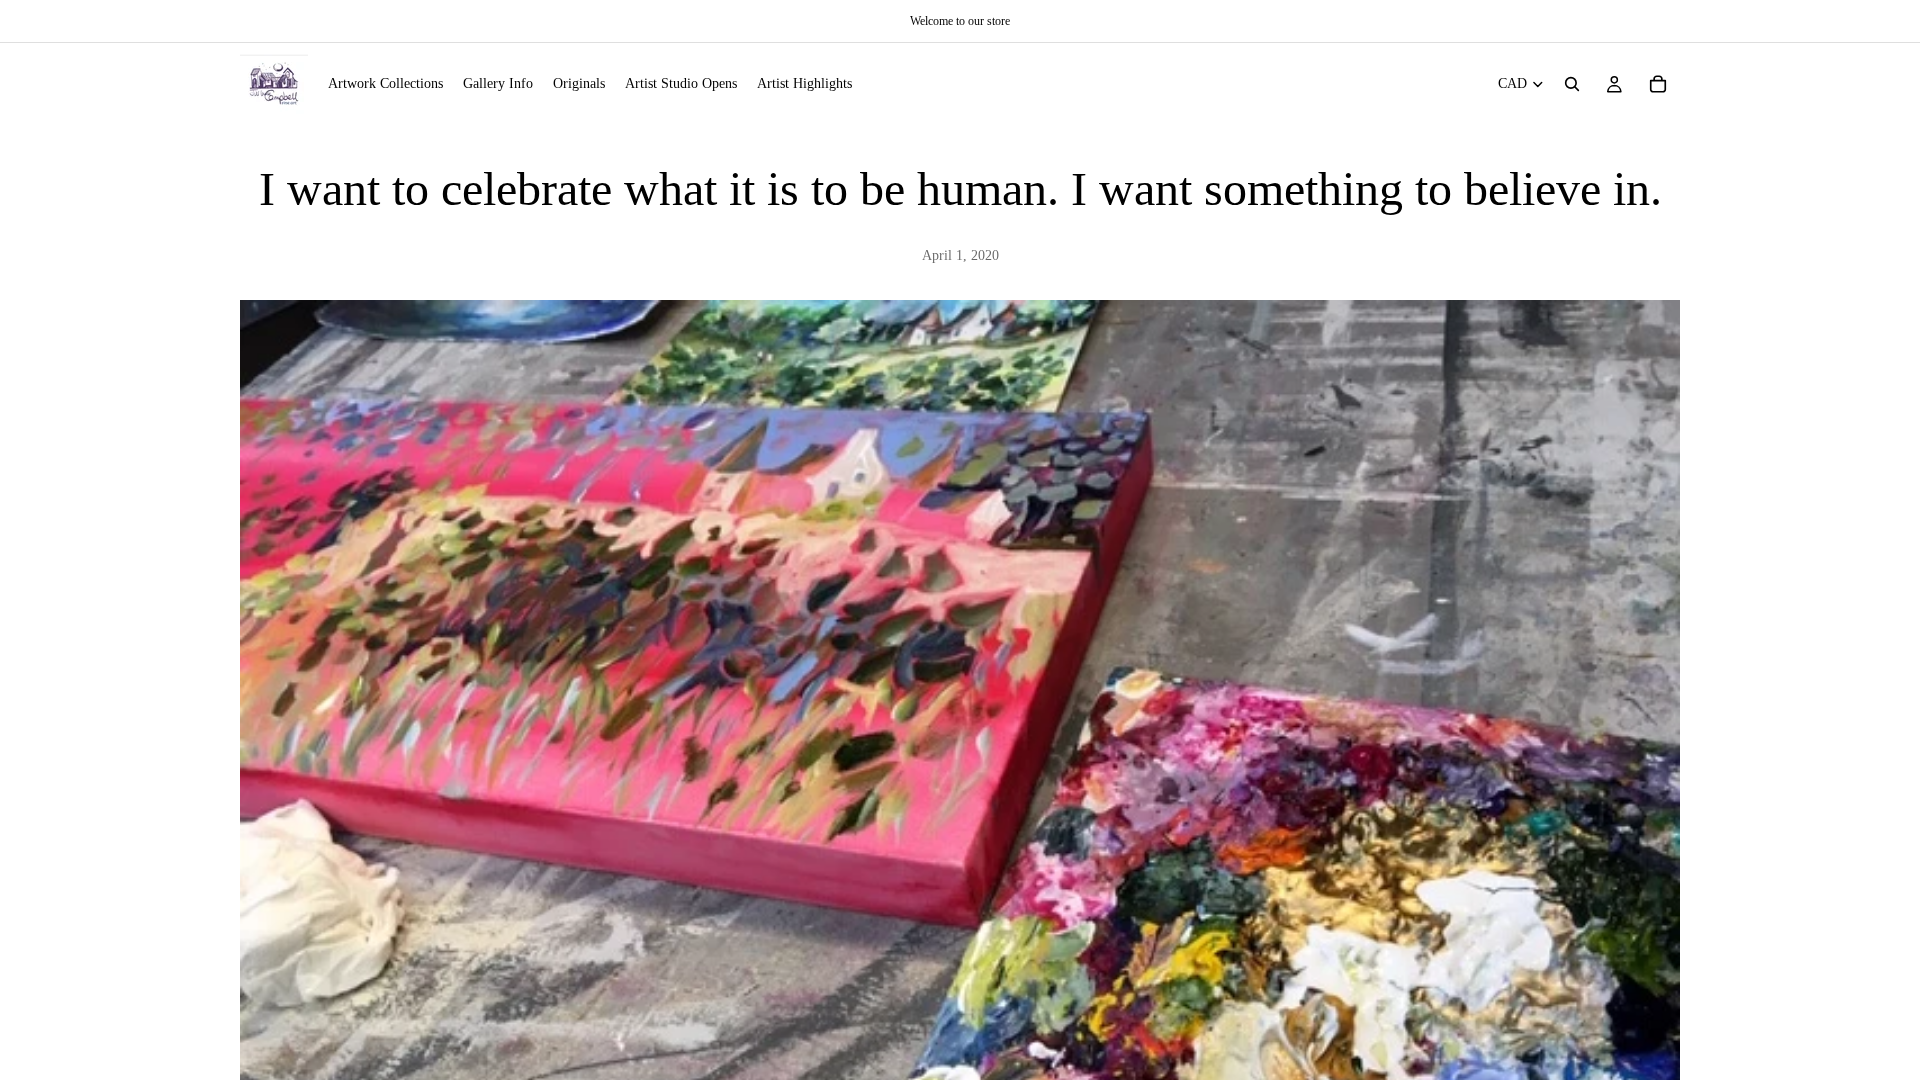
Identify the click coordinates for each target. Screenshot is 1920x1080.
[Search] (1572, 84)
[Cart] (1658, 84)
